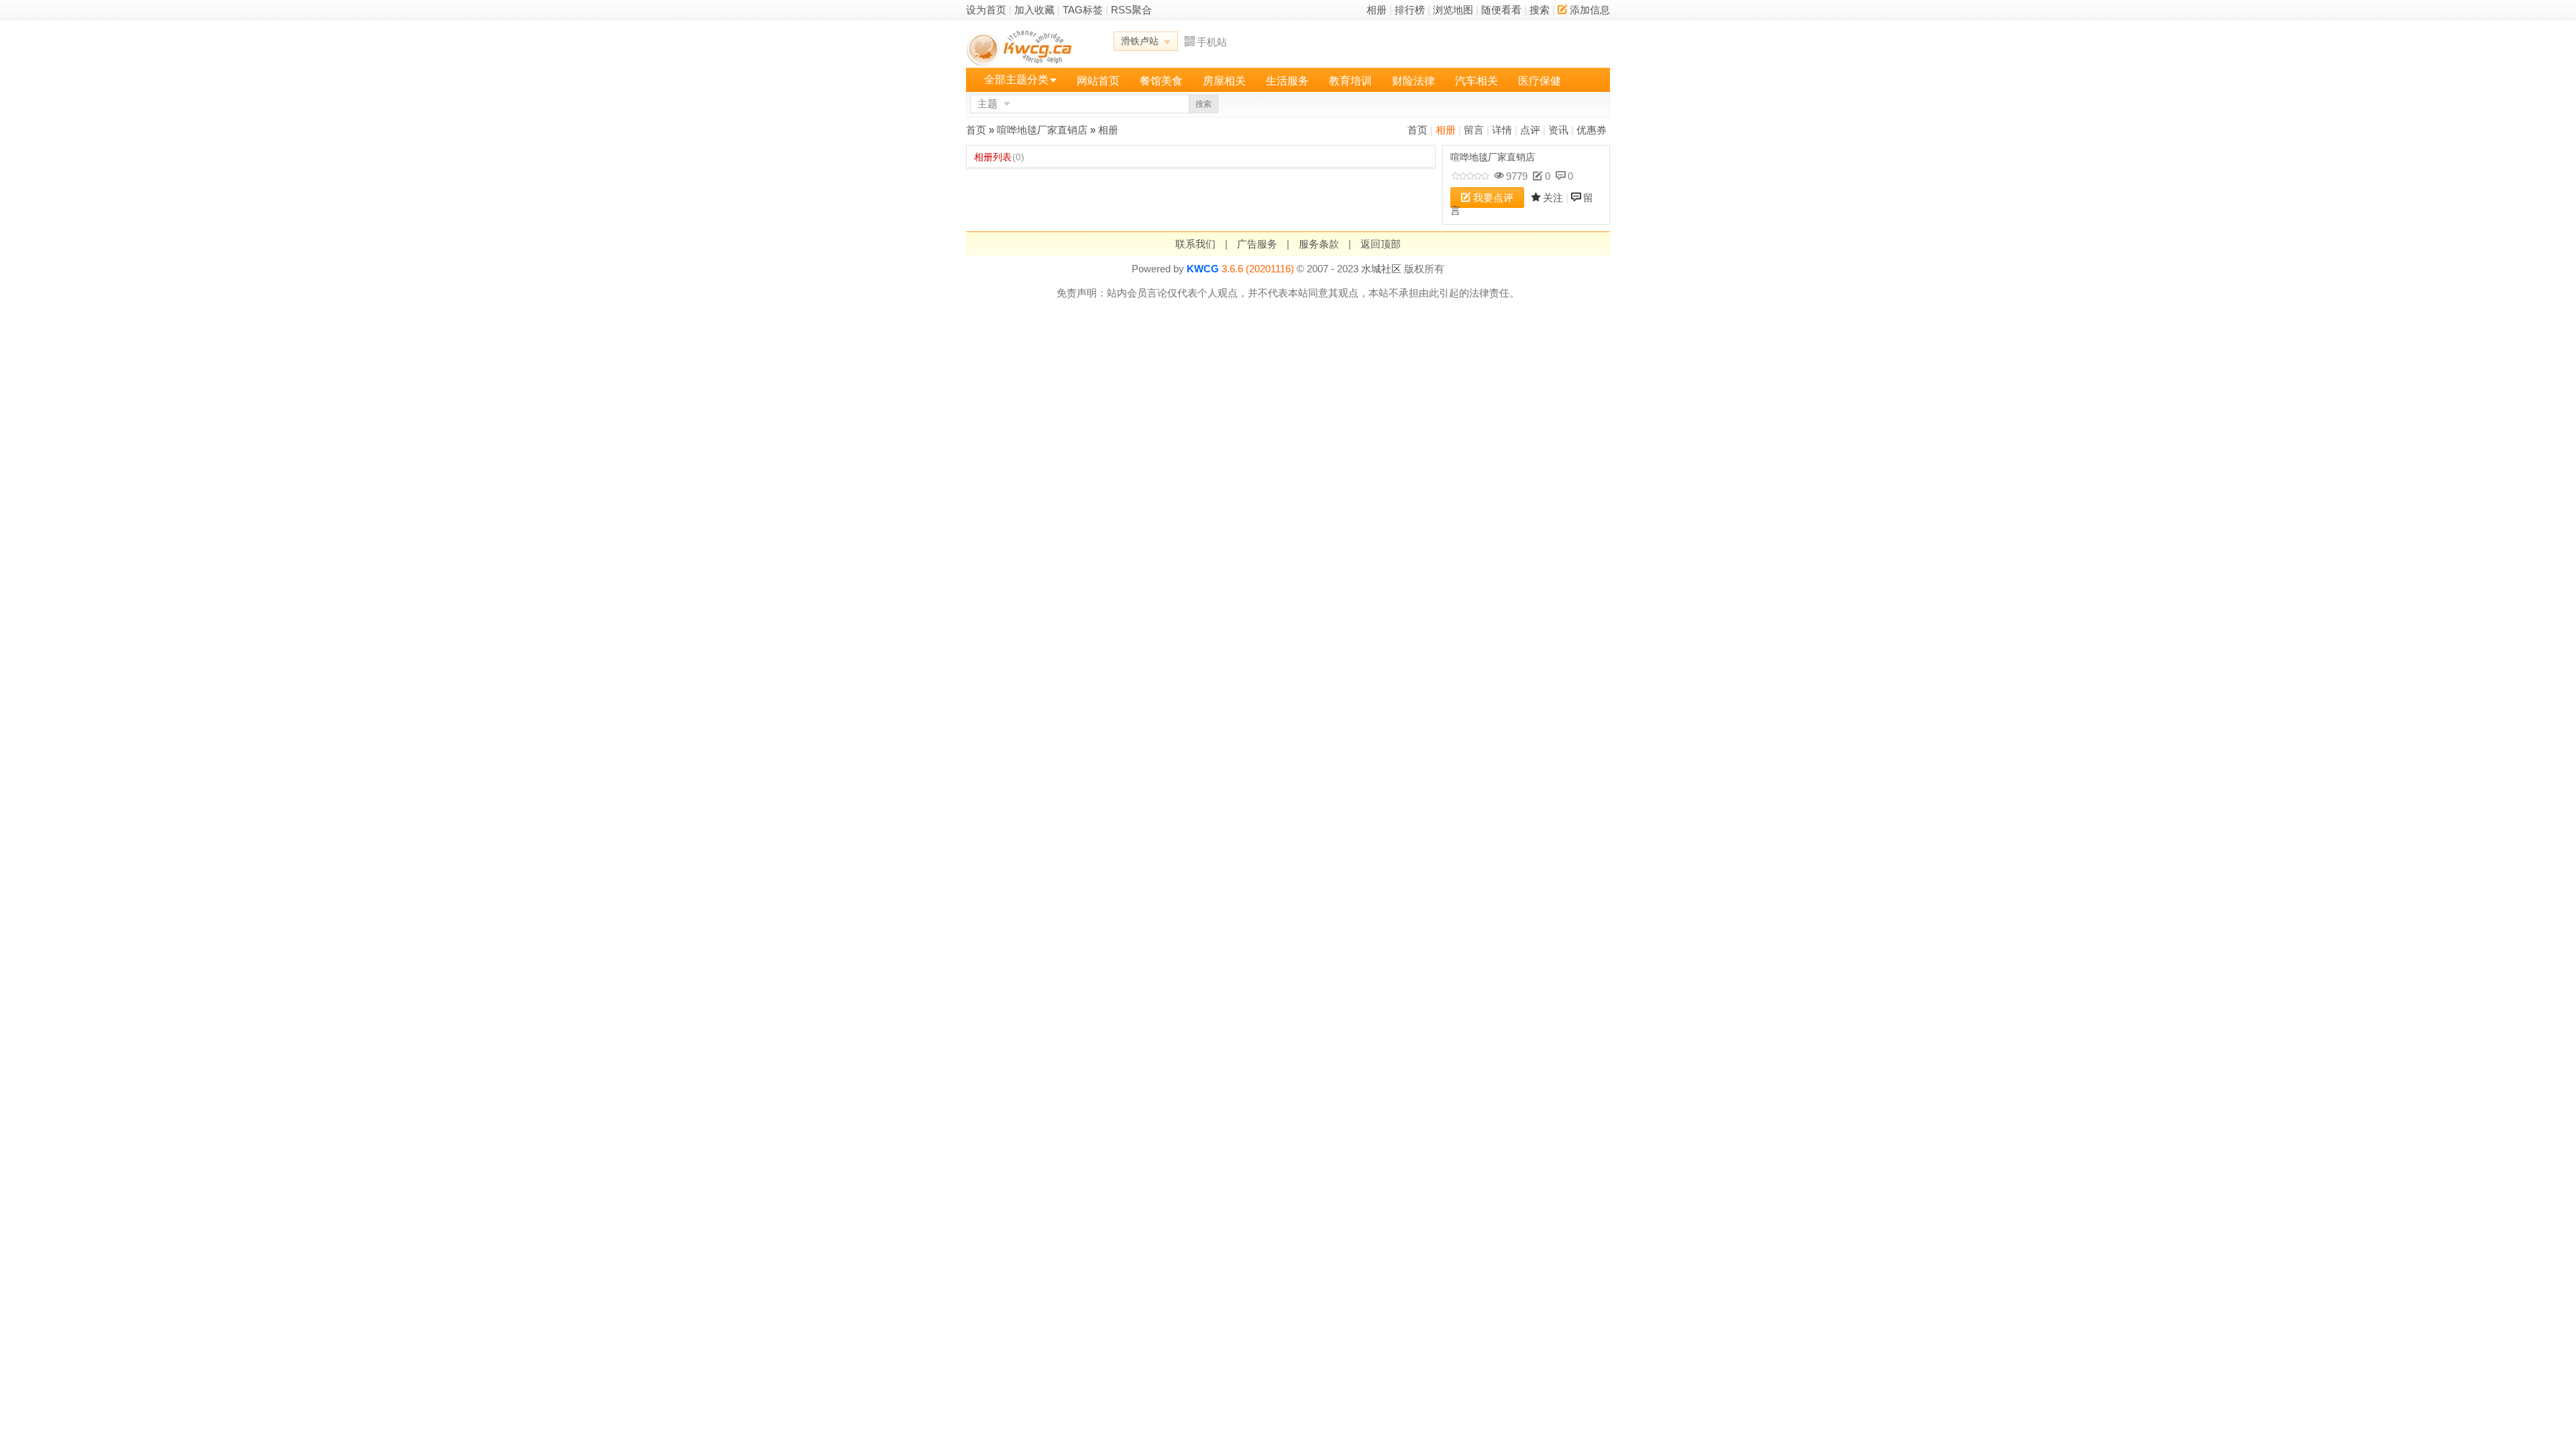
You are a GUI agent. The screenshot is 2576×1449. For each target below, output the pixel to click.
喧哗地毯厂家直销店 (1042, 130)
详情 (1502, 130)
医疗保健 (1540, 81)
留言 (1474, 130)
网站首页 (1098, 81)
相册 (1377, 10)
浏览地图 (1453, 10)
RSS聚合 (1131, 10)
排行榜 (1410, 10)
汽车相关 (1477, 81)
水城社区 (1381, 269)
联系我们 (1195, 244)
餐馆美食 (1161, 81)
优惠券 (1592, 130)
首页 (1417, 130)
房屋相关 (1224, 81)
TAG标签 (1083, 10)
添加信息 (1590, 10)
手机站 (1212, 42)
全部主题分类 (1016, 79)
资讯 (1558, 130)
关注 (1553, 198)
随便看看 (1501, 10)
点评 (1530, 130)
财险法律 (1413, 81)
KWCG (1203, 269)
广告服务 (1257, 244)
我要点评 (1493, 198)
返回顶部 (1381, 244)
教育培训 (1350, 81)
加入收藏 (1034, 10)
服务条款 (1319, 244)
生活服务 (1287, 81)
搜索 (1540, 10)
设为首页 (986, 10)
